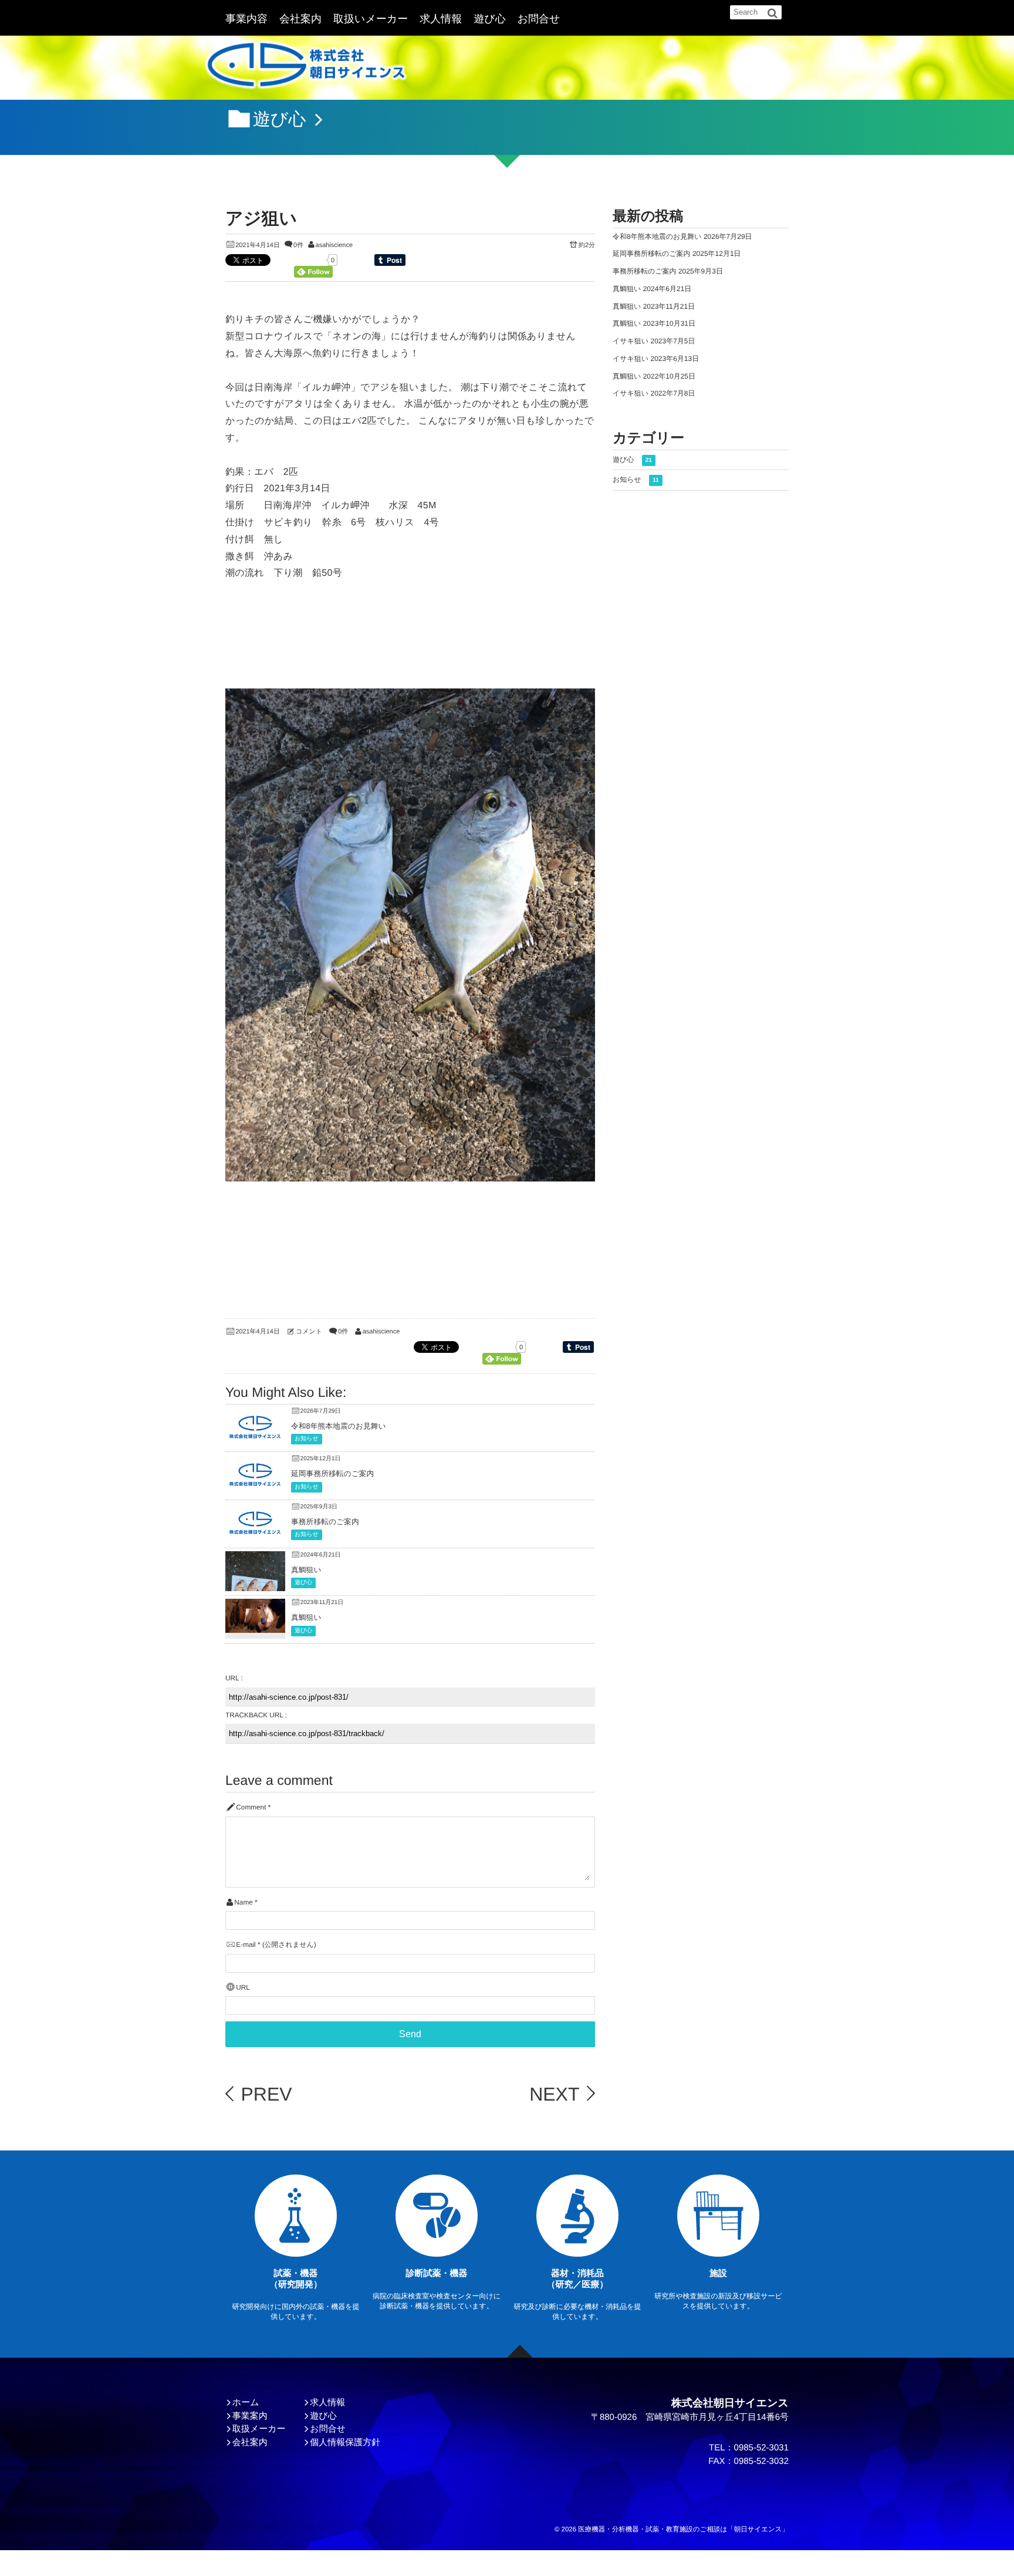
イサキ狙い (631, 341)
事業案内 (250, 2416)
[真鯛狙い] (255, 1624)
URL (243, 1988)
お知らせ (307, 1439)
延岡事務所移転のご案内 (332, 1473)
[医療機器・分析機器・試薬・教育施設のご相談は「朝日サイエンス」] (306, 68)
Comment (251, 1807)
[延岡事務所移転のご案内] (255, 1486)
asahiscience (334, 245)
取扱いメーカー (371, 19)
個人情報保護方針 (345, 2442)
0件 (298, 245)
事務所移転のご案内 (325, 1522)
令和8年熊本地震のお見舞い (339, 1426)
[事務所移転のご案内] (255, 1534)
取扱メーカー (259, 2429)
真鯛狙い (306, 1570)
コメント (309, 1332)
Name (243, 1903)
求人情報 (441, 19)
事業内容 (246, 19)
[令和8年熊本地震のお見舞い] (255, 1438)
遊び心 (489, 19)
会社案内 (300, 19)
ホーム (246, 2403)
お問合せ (539, 19)
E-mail (246, 1945)
